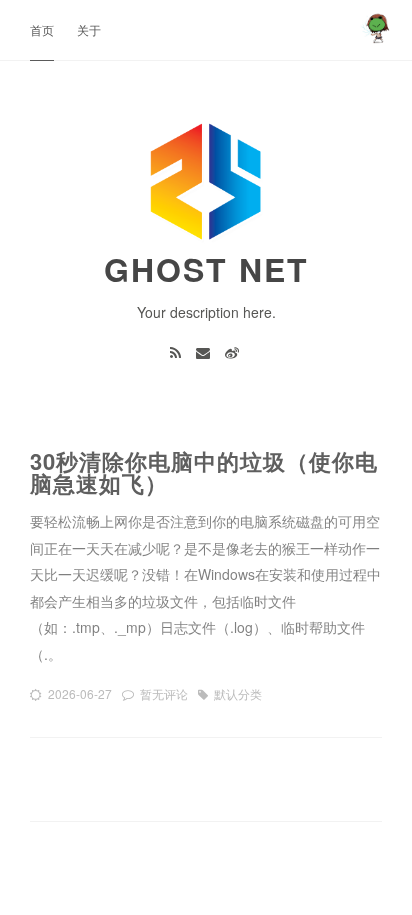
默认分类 (238, 693)
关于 (89, 29)
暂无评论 (164, 693)
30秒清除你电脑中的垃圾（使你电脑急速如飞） (204, 472)
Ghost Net (206, 269)
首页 (42, 29)
